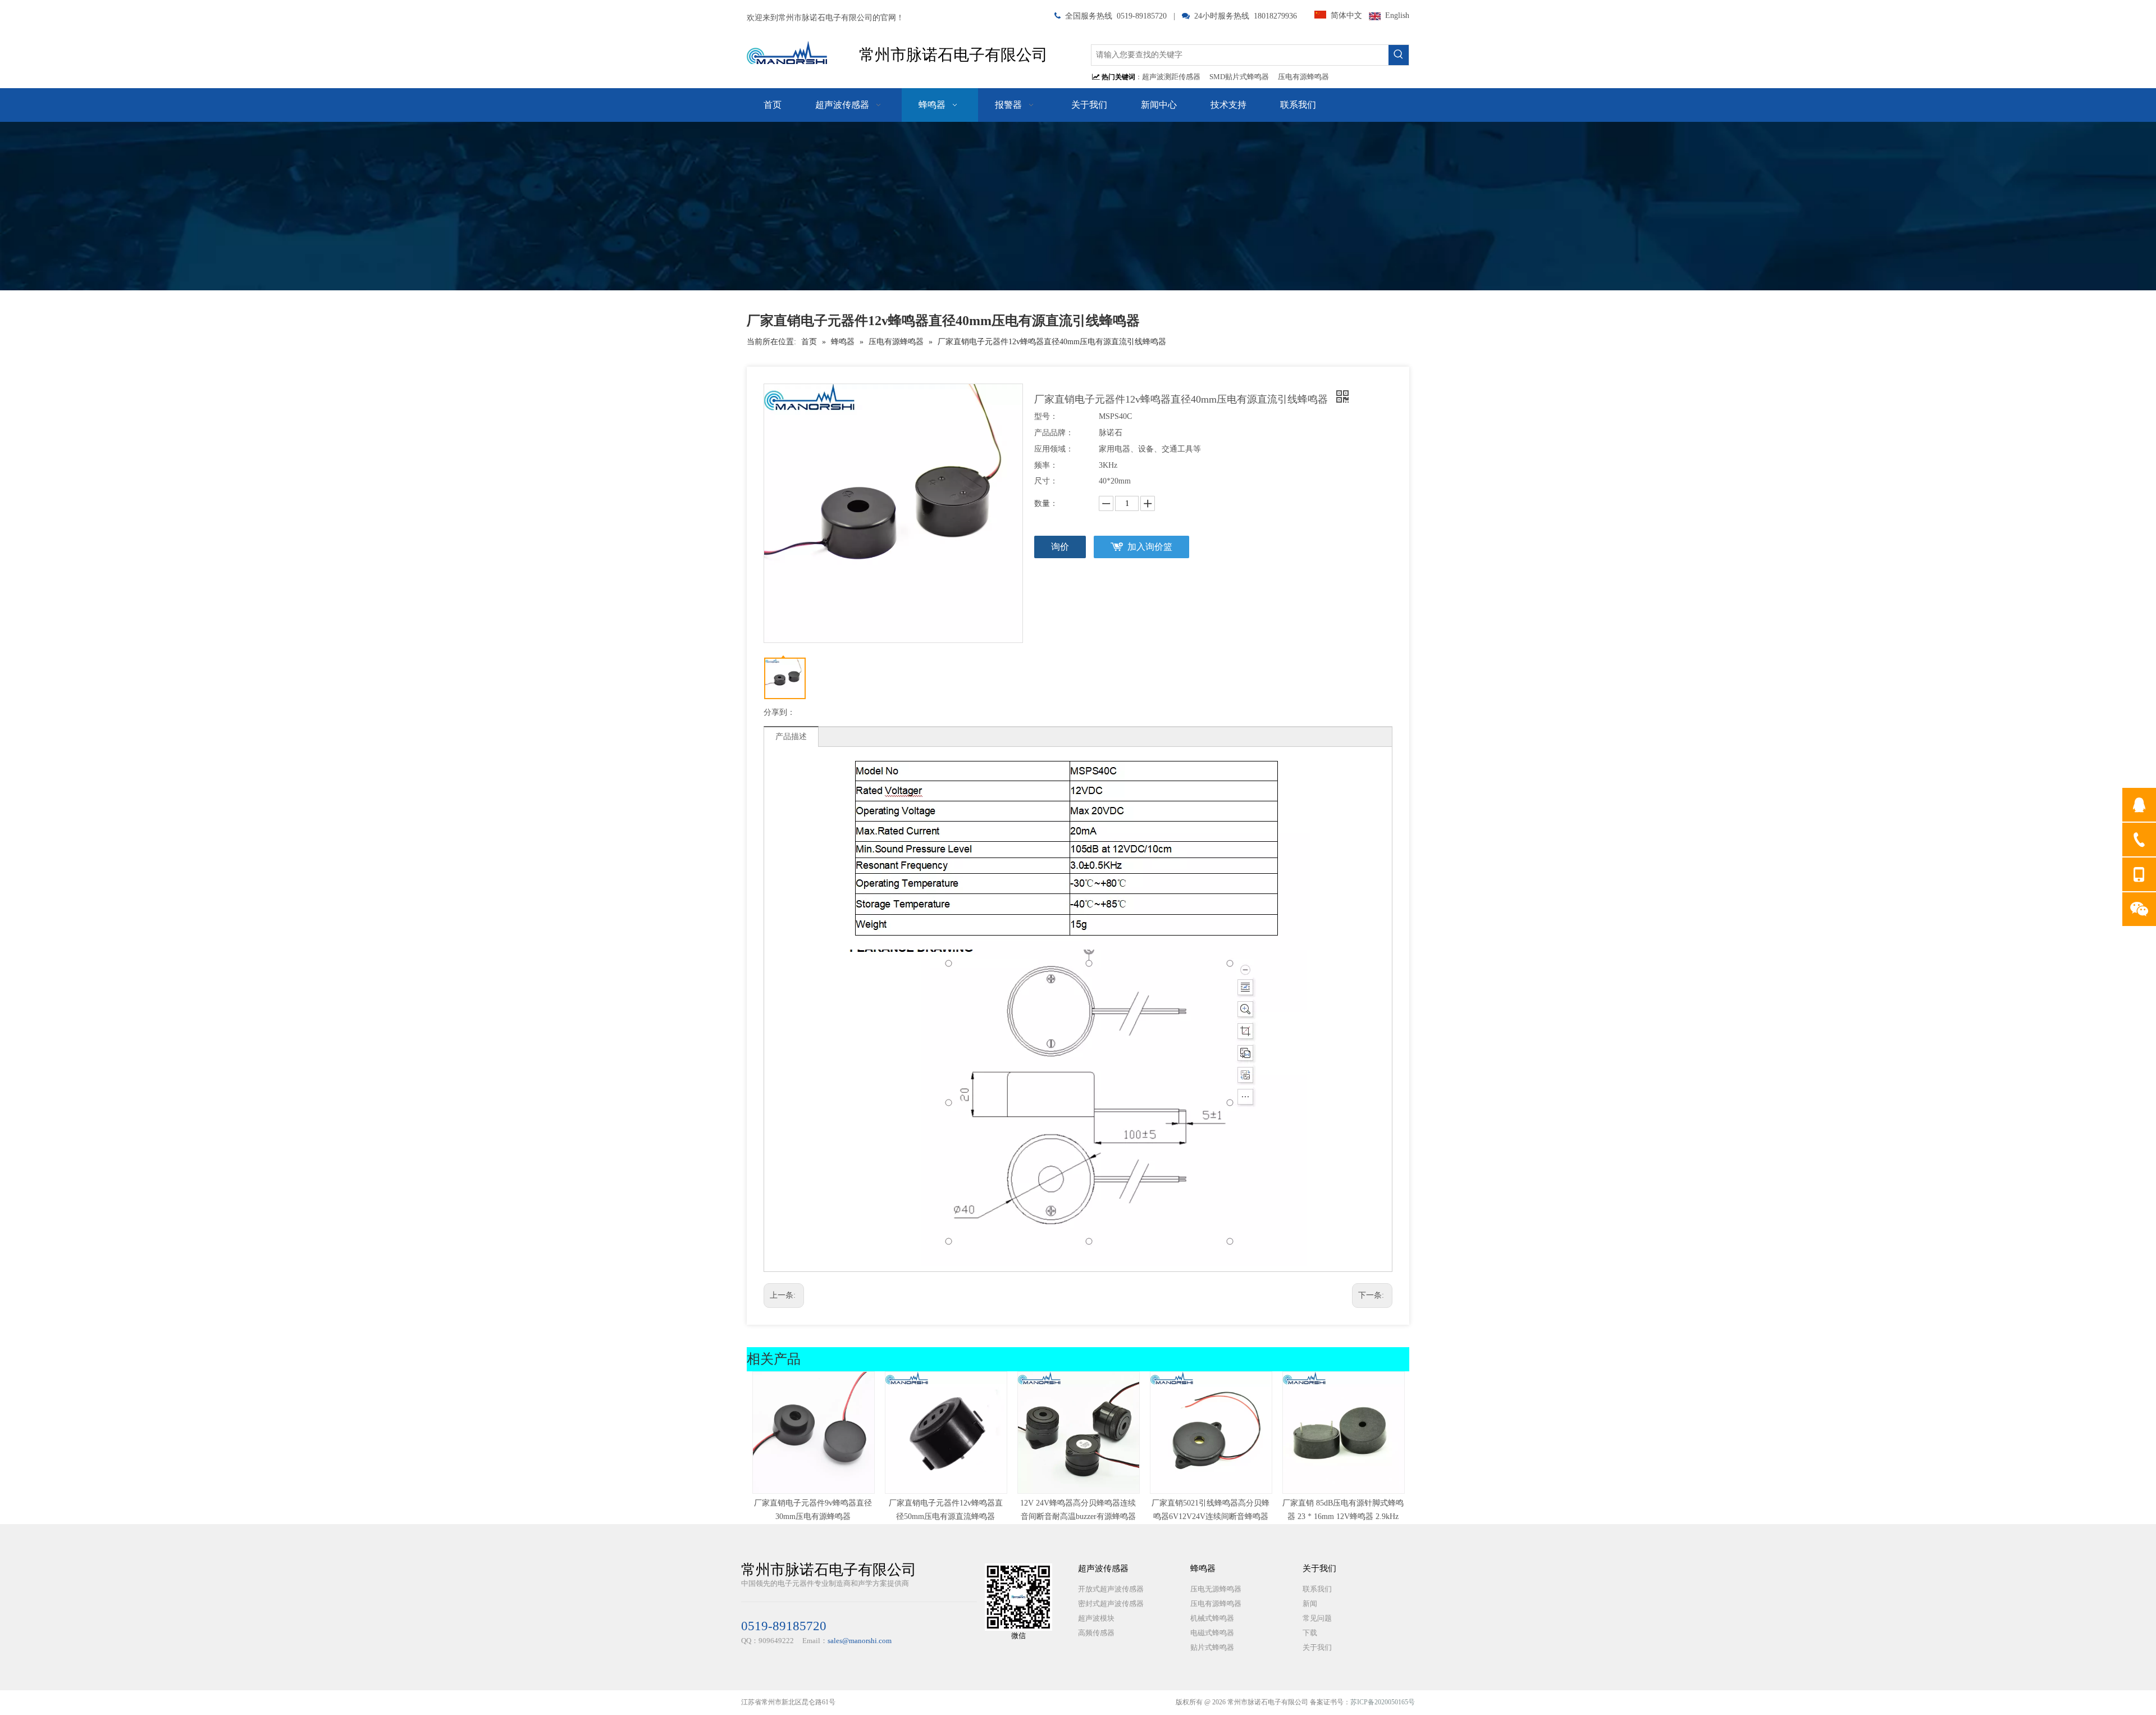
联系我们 (1317, 1589)
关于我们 (1317, 1647)
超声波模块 (1096, 1618)
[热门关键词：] (1399, 55)
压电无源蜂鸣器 (1216, 1589)
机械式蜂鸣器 (1212, 1618)
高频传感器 (1096, 1633)
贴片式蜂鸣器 (1212, 1647)
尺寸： (1046, 481)
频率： (1046, 465)
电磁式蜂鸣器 (1212, 1633)
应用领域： (1054, 449)
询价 (1060, 547)
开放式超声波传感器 (1111, 1589)
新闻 (1310, 1604)
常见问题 (1317, 1618)
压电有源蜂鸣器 (1303, 77)
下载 (1310, 1633)
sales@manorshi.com (860, 1641)
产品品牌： (1054, 433)
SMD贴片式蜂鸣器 (1239, 77)
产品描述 (791, 736)
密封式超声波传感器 (1111, 1604)
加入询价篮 (1150, 547)
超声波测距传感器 (1171, 77)
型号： (1046, 416)
